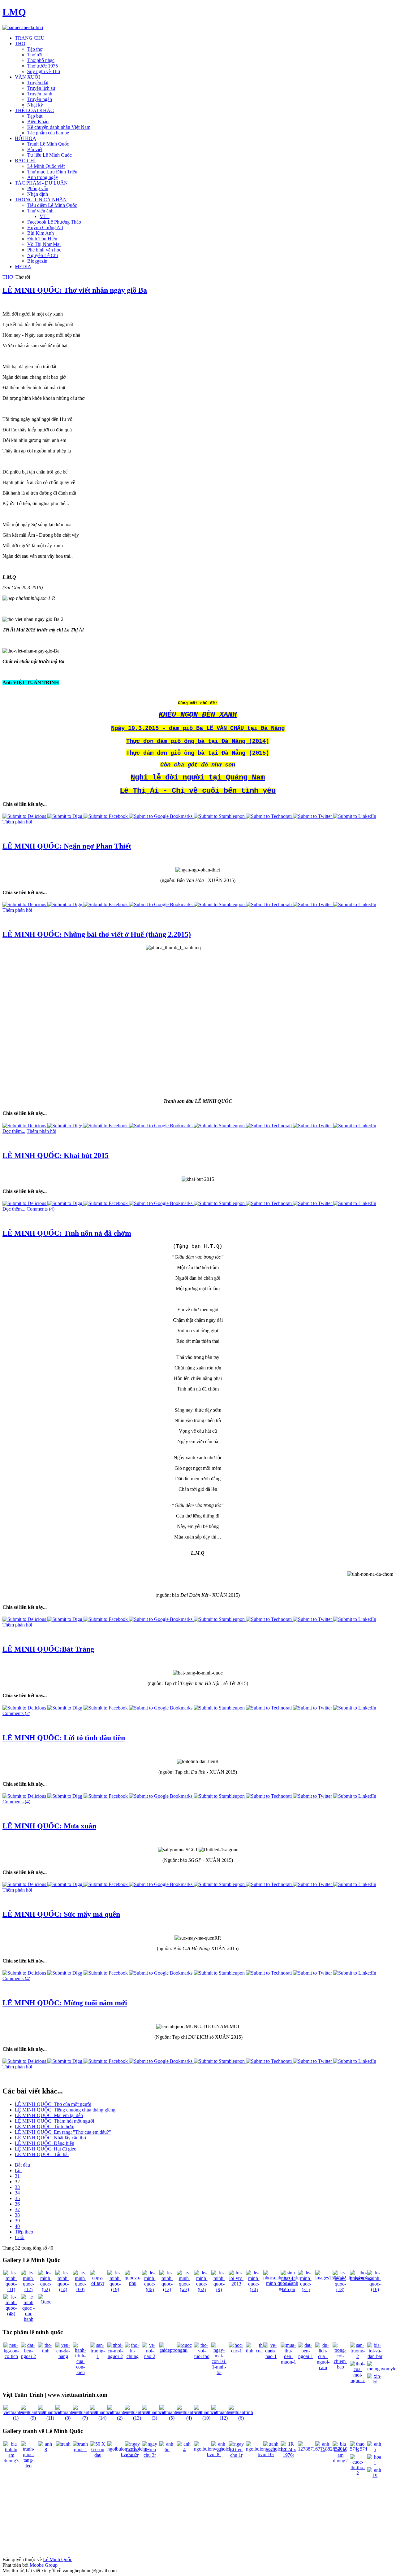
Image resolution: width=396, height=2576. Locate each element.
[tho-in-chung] (132, 2356)
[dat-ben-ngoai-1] (306, 2356)
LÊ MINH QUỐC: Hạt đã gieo (46, 2149)
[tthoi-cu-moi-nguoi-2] (115, 2356)
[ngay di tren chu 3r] (150, 2455)
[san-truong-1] (98, 2356)
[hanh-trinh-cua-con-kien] (80, 2372)
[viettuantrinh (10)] (206, 2418)
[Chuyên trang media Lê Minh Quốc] (23, 27)
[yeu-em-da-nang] (63, 2356)
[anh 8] (46, 2449)
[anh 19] (375, 2476)
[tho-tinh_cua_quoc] (260, 2351)
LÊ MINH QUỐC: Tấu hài (42, 2154)
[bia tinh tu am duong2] (340, 2461)
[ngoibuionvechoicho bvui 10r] (266, 2454)
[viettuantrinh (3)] (154, 2418)
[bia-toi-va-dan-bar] (375, 2356)
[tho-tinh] (46, 2351)
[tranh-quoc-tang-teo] (28, 2466)
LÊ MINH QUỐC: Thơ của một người (53, 2104)
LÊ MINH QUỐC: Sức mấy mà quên (61, 1914)
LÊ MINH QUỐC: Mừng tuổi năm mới (65, 2003)
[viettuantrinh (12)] (224, 2418)
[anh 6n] (167, 2449)
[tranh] (63, 2444)
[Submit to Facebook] (106, 816)
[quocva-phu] (133, 2283)
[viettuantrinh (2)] (120, 2418)
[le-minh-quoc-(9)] (219, 2289)
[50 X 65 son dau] (98, 2455)
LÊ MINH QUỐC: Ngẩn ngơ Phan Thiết (67, 846)
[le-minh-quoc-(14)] (63, 2289)
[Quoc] (46, 2302)
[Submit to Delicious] (25, 816)
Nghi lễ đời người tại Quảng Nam (198, 777)
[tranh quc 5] (271, 2449)
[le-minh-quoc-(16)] (375, 2289)
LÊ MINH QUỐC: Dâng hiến (45, 2143)
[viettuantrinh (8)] (68, 2418)
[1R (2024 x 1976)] (288, 2455)
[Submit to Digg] (65, 816)
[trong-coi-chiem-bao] (340, 2367)
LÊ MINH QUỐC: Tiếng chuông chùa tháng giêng (65, 2110)
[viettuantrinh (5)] (172, 2418)
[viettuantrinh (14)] (102, 2418)
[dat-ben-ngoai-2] (28, 2356)
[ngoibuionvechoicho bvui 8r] (214, 2454)
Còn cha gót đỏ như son (198, 765)
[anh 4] (184, 2449)
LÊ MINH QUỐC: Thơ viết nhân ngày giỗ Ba (75, 290)
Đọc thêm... (14, 1131)
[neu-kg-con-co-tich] (11, 2356)
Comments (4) (41, 1209)
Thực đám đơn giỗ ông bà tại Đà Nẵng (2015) (198, 753)
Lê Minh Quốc (58, 2559)
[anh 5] (375, 2449)
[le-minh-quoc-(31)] (306, 2289)
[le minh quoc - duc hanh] (28, 2319)
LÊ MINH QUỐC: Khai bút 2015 (56, 1155)
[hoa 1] (375, 2462)
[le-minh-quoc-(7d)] (254, 2289)
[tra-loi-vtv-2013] (236, 2284)
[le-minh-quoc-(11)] (11, 2289)
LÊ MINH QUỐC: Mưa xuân (49, 1826)
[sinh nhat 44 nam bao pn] (288, 2289)
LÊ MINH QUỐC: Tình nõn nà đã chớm (67, 1233)
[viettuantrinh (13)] (137, 2418)
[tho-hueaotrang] (361, 2278)
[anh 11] (219, 2449)
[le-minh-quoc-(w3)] (184, 2289)
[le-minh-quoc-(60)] (80, 2289)
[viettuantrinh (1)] (16, 2418)
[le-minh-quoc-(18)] (340, 2289)
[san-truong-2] (358, 2356)
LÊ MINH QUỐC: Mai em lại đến (49, 2115)
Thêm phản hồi (17, 822)
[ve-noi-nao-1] (271, 2356)
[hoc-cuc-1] (236, 2351)
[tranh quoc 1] (80, 2449)
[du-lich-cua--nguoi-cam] (323, 2367)
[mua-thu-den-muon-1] (288, 2362)
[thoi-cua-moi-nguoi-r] (358, 2380)
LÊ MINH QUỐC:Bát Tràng (48, 1649)
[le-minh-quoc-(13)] (167, 2289)
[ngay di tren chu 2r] (132, 2455)
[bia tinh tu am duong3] (11, 2461)
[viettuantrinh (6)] (241, 2418)
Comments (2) (16, 1713)
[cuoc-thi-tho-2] (358, 2473)
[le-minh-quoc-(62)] (202, 2289)
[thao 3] (358, 2449)
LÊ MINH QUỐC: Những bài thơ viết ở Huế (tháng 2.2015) (97, 934)
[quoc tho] (184, 2351)
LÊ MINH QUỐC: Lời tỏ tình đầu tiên (64, 1738)
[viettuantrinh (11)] (50, 2418)
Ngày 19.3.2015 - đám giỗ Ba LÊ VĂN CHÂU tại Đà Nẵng (198, 728)
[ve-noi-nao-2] (150, 2356)
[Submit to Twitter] (313, 816)
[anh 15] (323, 2449)
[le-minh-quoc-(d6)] (150, 2289)
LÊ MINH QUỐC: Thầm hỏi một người (54, 2121)
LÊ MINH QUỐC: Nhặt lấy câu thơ (50, 2138)
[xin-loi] (375, 2382)
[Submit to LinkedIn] (355, 816)
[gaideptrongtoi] (173, 2350)
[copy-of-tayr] (98, 2283)
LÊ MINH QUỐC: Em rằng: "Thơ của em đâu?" (63, 2132)
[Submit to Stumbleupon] (220, 816)
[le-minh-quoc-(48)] (11, 2314)
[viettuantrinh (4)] (189, 2418)
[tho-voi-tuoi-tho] (202, 2356)
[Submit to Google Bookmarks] (161, 816)
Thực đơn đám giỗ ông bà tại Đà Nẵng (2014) (198, 741)
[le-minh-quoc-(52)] (46, 2289)
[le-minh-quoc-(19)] (115, 2289)
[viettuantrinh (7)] (85, 2418)
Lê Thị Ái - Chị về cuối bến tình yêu (198, 791)
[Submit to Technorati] (269, 816)
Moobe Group (44, 2565)
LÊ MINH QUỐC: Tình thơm (45, 2126)
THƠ (8, 277)
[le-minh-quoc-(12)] (28, 2289)
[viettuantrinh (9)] (33, 2418)
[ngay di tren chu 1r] (236, 2455)
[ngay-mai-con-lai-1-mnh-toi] (219, 2372)
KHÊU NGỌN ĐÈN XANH (198, 715)
